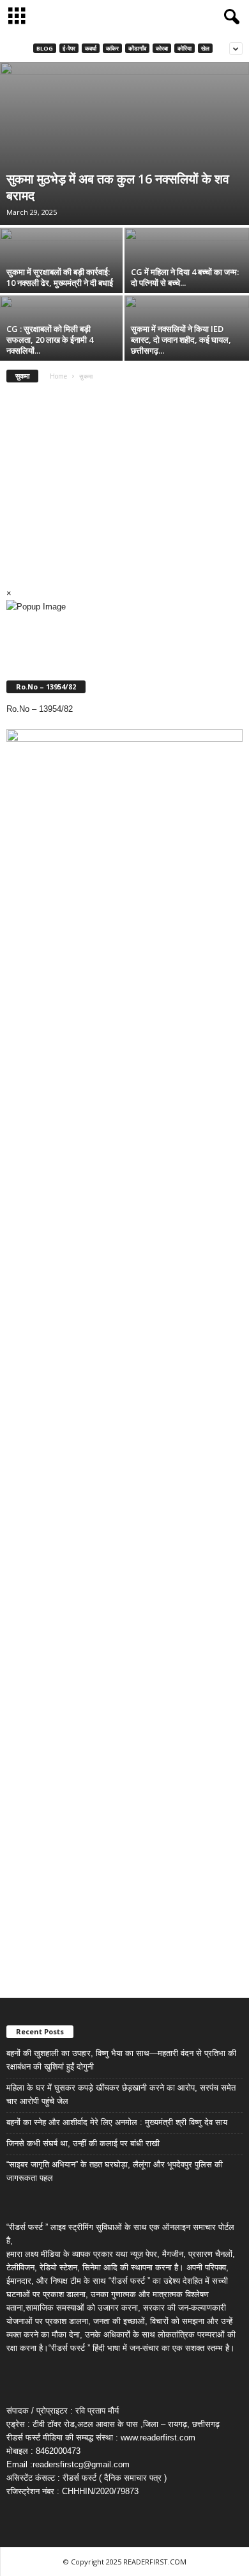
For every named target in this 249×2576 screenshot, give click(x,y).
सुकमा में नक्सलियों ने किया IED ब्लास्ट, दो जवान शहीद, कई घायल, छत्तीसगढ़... (181, 340)
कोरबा (162, 48)
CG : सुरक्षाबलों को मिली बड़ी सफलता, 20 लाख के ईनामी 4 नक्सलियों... (50, 340)
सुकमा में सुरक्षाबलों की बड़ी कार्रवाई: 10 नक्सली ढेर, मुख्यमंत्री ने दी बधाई (60, 277)
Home (58, 376)
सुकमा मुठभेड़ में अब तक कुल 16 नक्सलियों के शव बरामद (118, 187)
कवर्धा (91, 48)
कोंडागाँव (137, 48)
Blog (45, 48)
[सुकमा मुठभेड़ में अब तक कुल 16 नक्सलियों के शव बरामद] (124, 144)
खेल (205, 48)
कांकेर (112, 48)
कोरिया (185, 48)
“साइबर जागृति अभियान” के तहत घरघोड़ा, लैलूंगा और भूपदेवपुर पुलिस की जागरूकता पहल (115, 2171)
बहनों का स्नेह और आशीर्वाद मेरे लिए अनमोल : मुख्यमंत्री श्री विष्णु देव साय (117, 2122)
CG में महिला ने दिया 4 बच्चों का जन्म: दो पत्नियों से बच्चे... (185, 277)
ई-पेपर (69, 48)
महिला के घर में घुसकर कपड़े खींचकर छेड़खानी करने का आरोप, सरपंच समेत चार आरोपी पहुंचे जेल (121, 2094)
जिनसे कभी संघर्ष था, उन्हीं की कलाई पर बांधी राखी (83, 2143)
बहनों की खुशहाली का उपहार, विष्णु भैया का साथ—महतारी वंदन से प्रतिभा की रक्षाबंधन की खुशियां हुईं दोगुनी (121, 2060)
